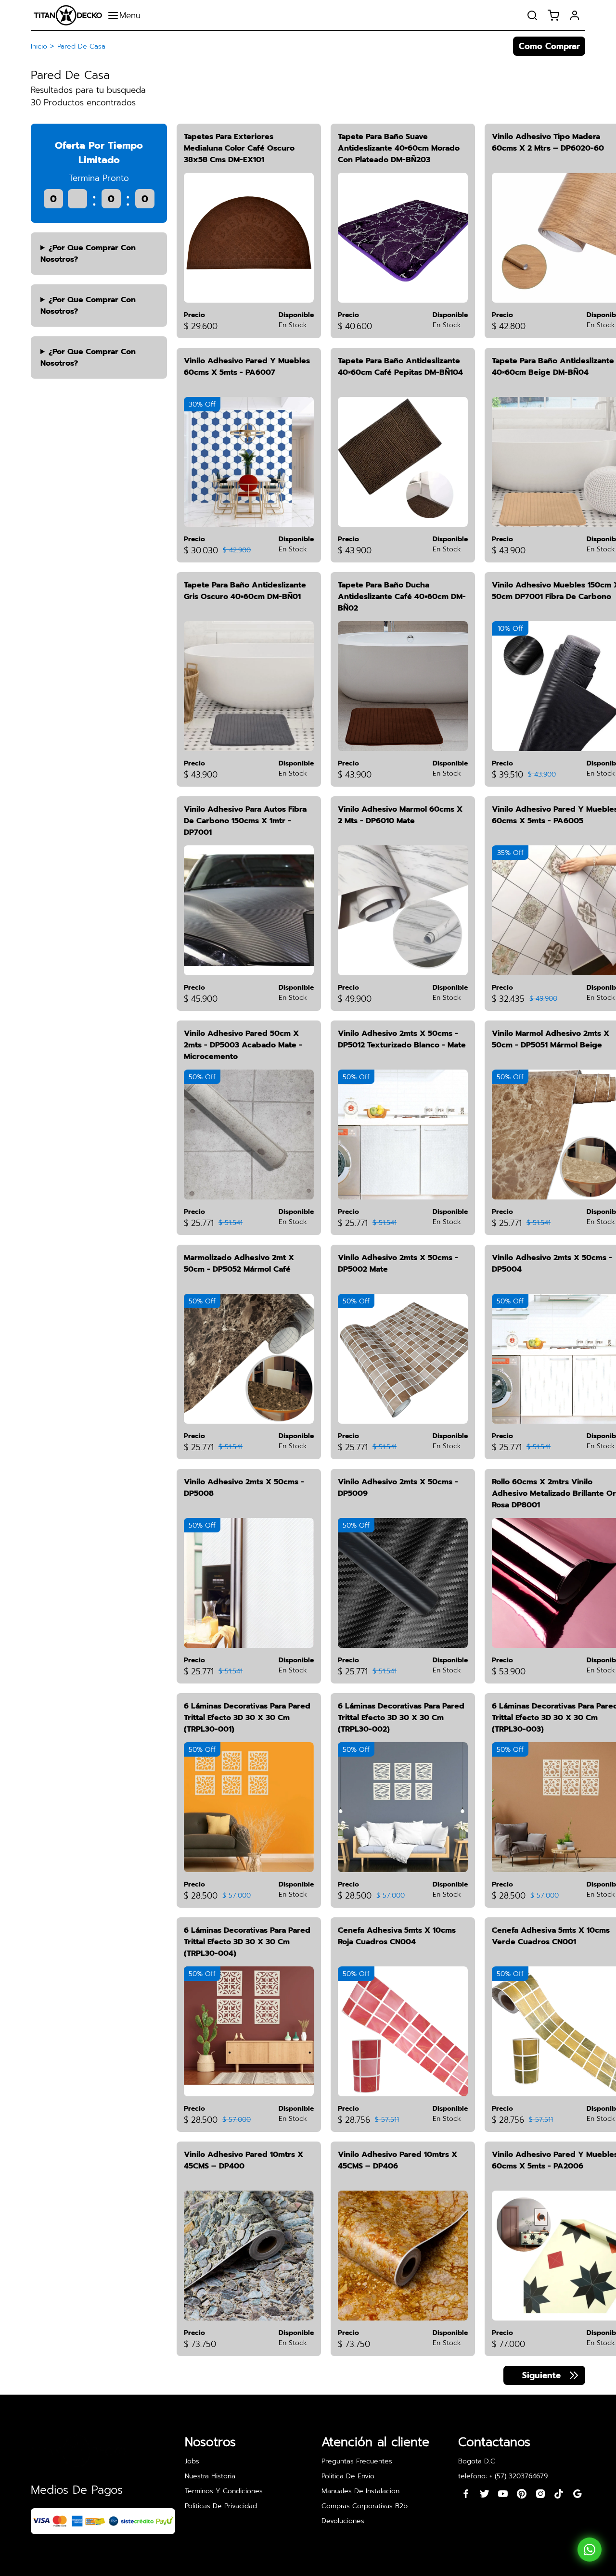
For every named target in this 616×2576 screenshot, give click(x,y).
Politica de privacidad (305, 1315)
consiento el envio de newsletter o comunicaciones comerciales (301, 1348)
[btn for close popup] (438, 1216)
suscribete (403, 1286)
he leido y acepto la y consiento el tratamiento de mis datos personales (290, 1321)
